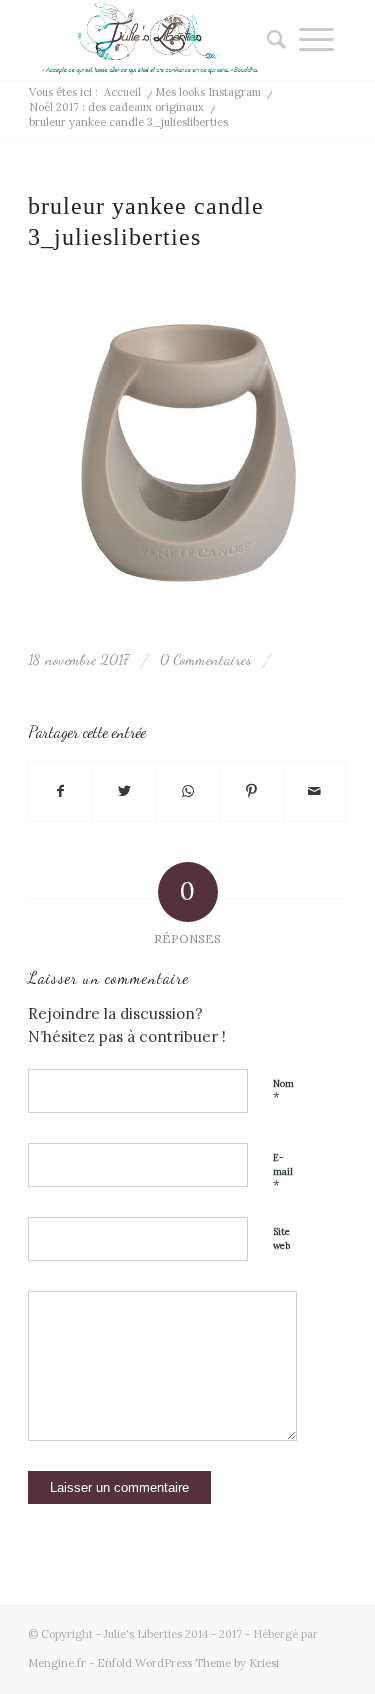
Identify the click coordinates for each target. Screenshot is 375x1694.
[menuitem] (270, 40)
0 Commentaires (205, 659)
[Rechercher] (270, 40)
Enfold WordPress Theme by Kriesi (188, 1663)
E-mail (283, 1173)
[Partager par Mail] (315, 792)
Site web (281, 1239)
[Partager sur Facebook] (60, 792)
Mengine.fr (57, 1663)
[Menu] (316, 40)
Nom (283, 1092)
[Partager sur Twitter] (124, 792)
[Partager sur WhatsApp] (188, 792)
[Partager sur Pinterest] (251, 792)
